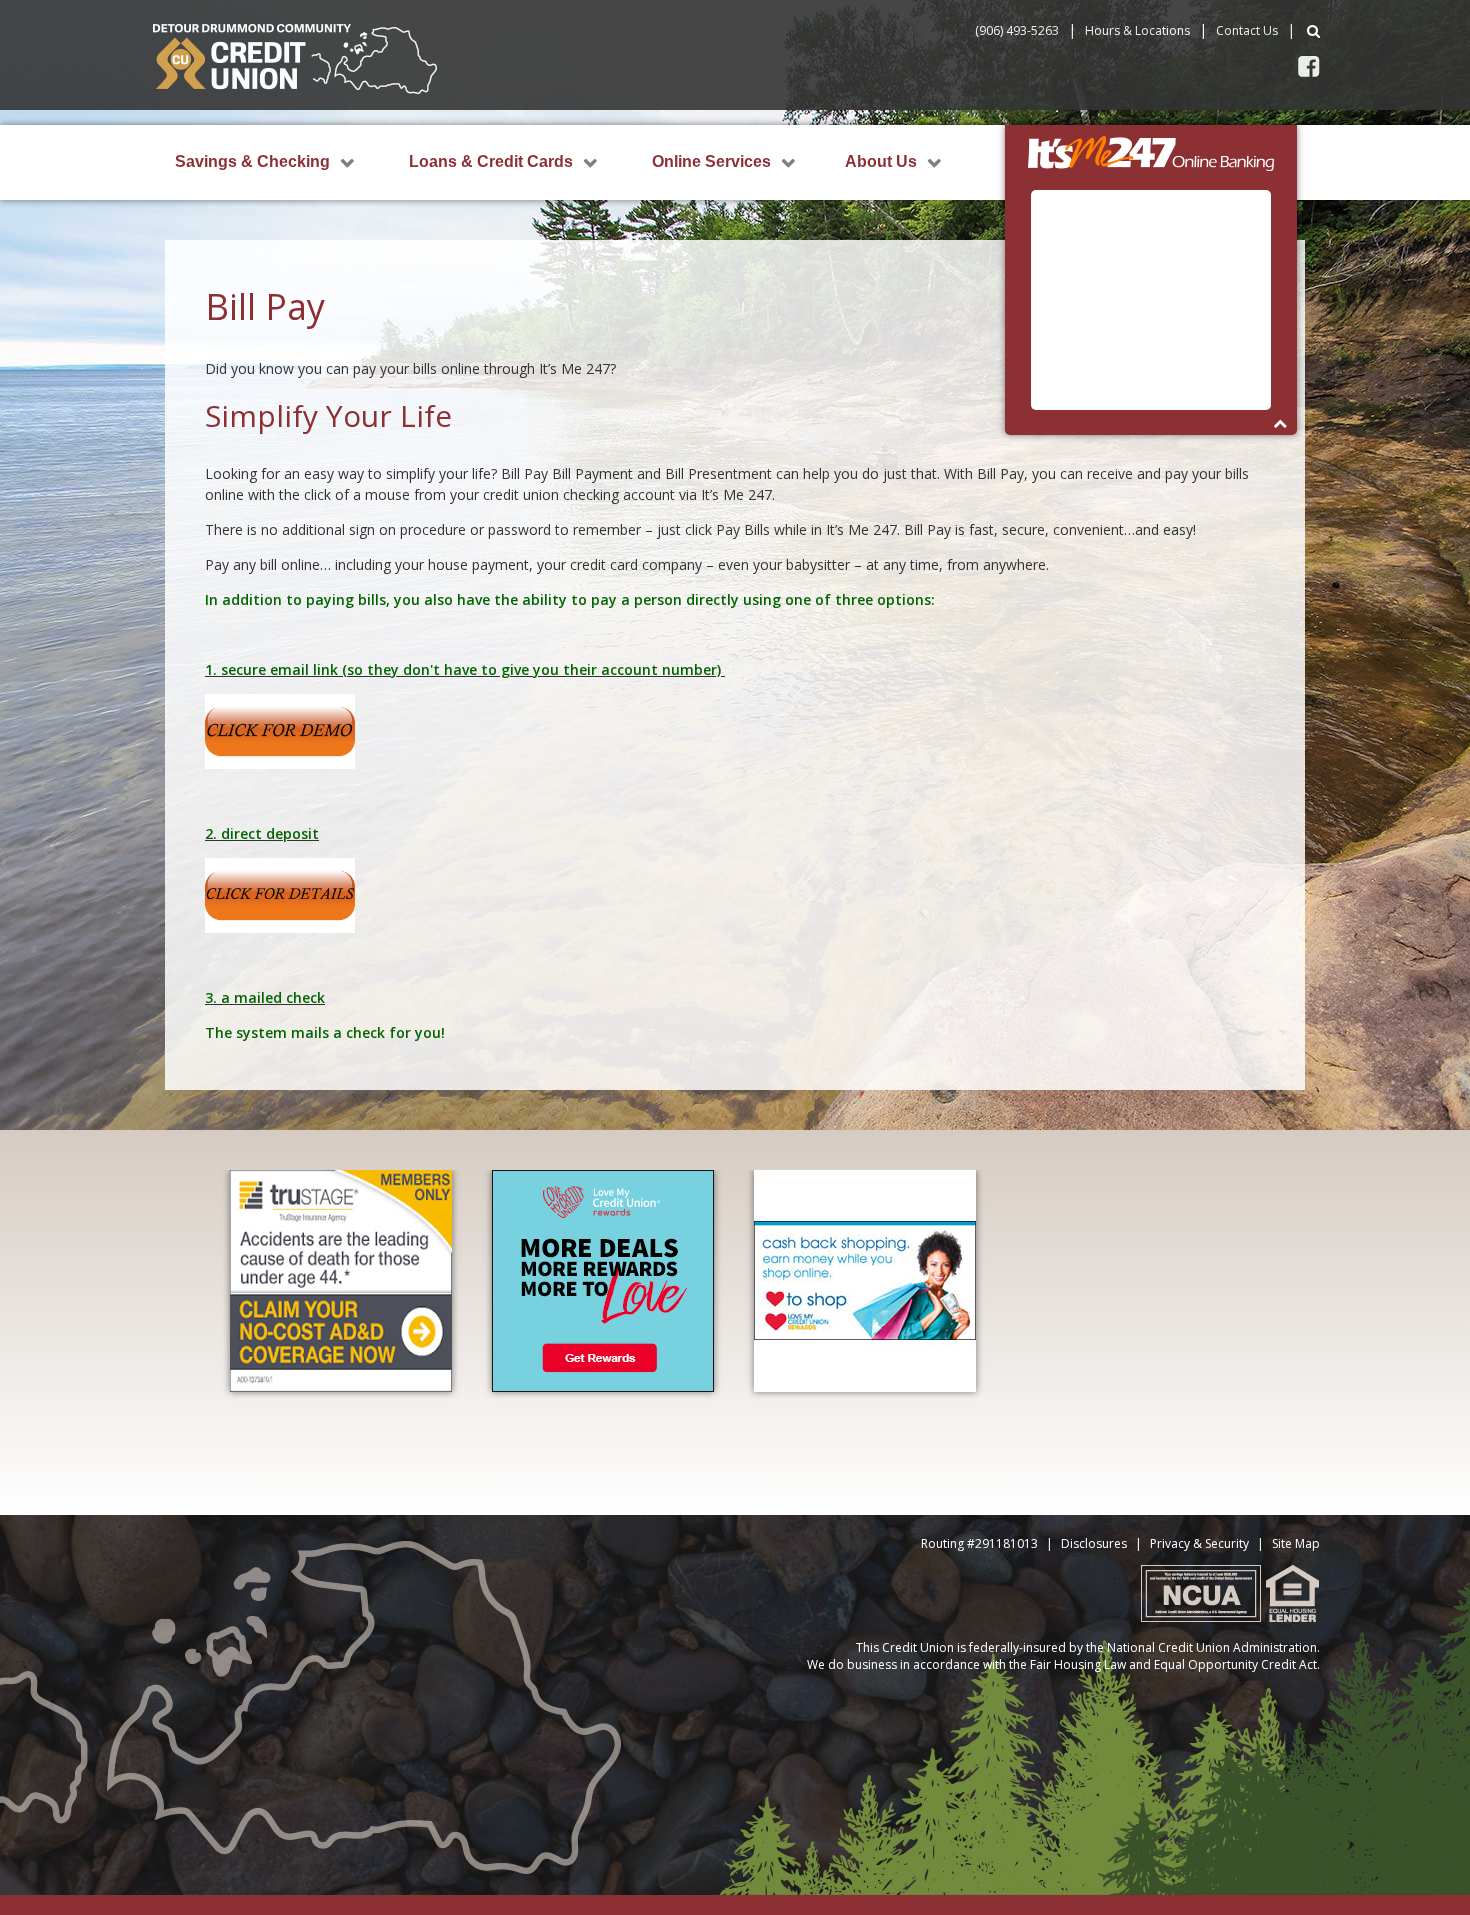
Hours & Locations (1137, 30)
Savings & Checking (252, 161)
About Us (881, 161)
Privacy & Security (1199, 1543)
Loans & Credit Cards (491, 161)
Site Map (1296, 1543)
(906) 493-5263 (1017, 30)
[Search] (1313, 31)
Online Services (711, 161)
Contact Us (1247, 30)
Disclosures (1094, 1543)
